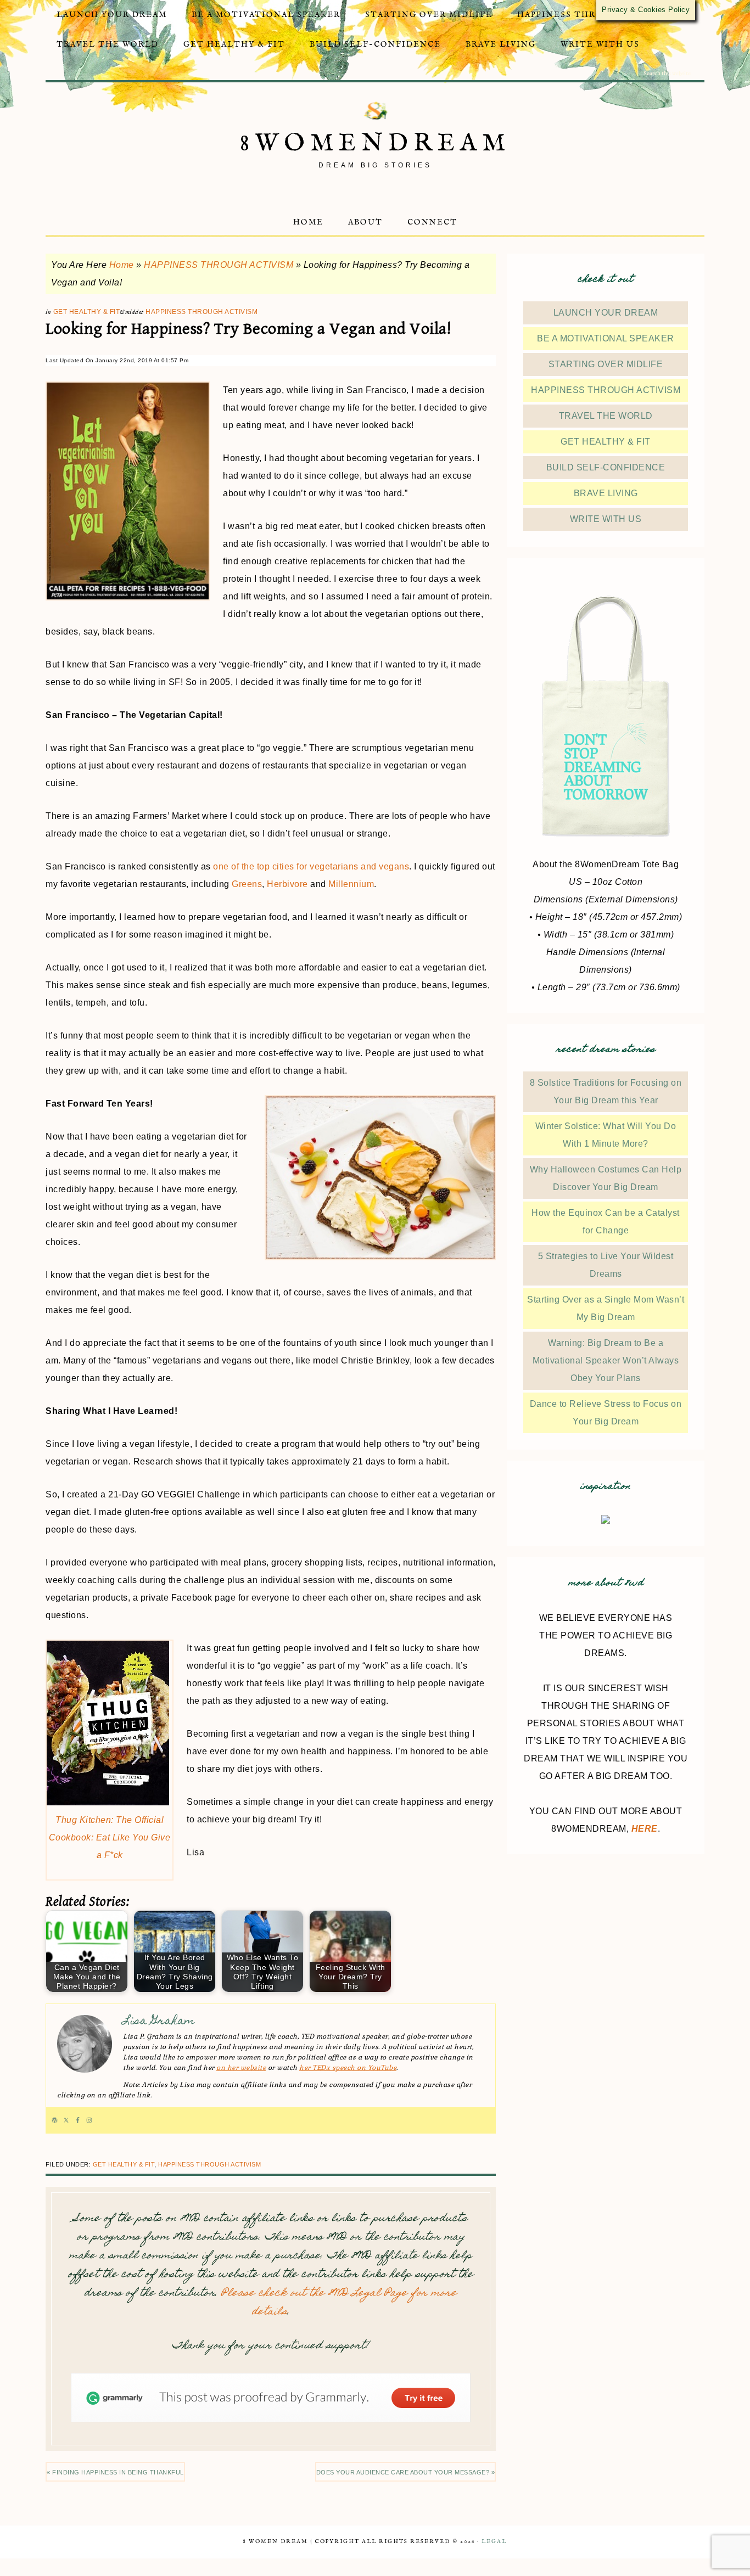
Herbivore (287, 884)
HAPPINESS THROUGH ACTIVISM (219, 265)
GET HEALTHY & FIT (87, 312)
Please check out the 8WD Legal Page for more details (339, 2303)
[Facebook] (78, 2120)
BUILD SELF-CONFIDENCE (606, 467)
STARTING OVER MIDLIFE (606, 364)
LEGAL (494, 2542)
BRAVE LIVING (606, 493)
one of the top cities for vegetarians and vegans (311, 866)
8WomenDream (375, 144)
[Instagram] (89, 2120)
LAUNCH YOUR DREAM (606, 313)
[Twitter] (66, 2120)
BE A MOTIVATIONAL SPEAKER (606, 338)
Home (122, 265)
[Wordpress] (55, 2120)
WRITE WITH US (606, 519)
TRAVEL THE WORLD (606, 416)
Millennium (351, 884)
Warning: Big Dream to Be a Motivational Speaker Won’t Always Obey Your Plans (606, 1360)
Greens (247, 884)
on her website (241, 2068)
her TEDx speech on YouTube (348, 2068)
